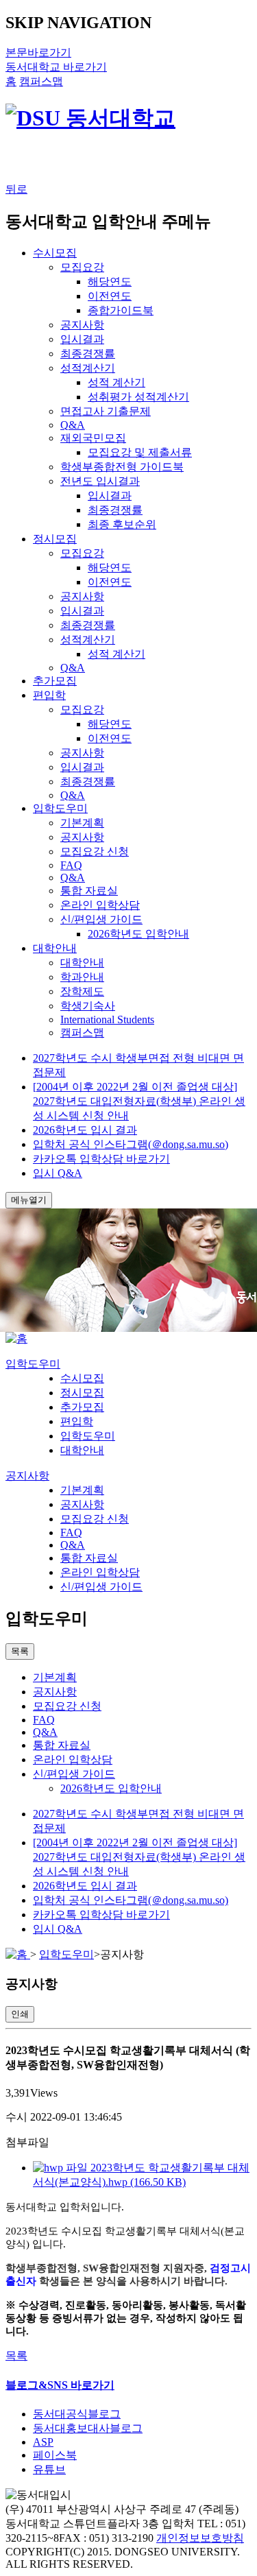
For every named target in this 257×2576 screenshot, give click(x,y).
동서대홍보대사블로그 (88, 2428)
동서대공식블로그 (77, 2414)
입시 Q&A (58, 1173)
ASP (43, 2442)
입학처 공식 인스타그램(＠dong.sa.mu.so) (131, 1144)
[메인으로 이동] (16, 1338)
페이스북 (55, 2455)
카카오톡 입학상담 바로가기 (101, 1159)
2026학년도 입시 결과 (85, 1130)
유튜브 (49, 2469)
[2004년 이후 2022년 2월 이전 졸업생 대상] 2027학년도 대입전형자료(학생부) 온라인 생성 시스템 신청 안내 (139, 1101)
